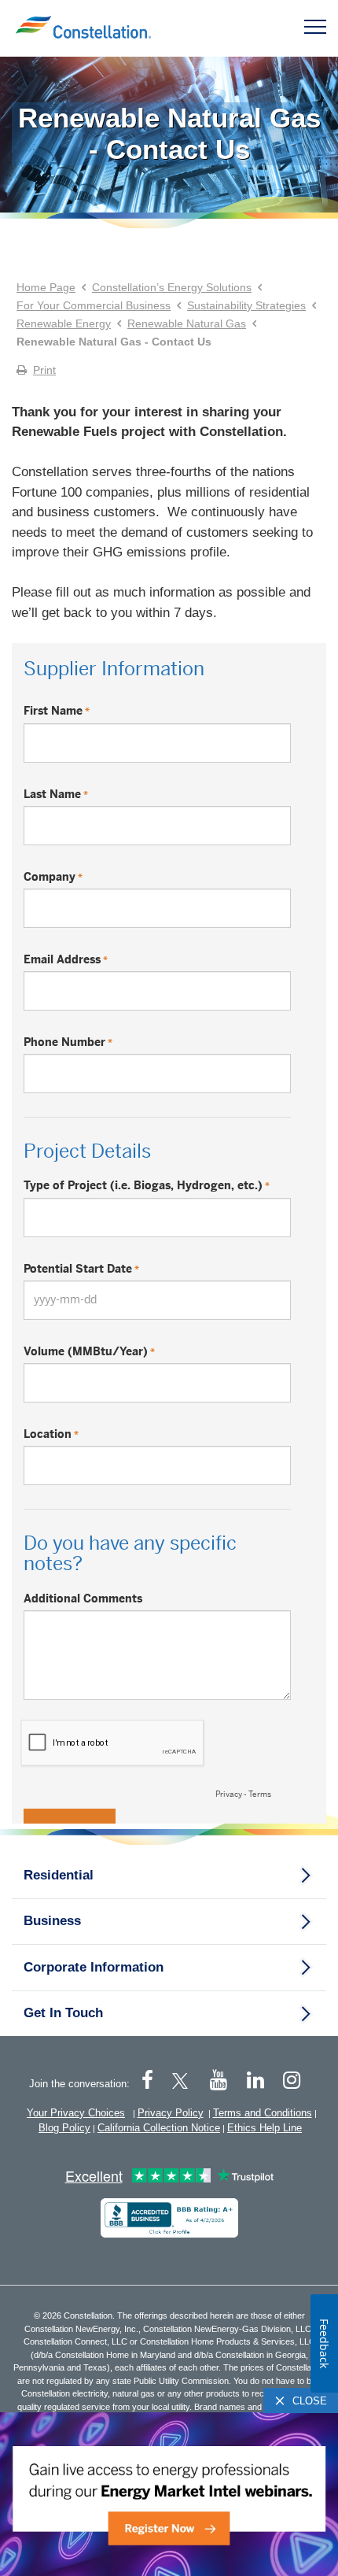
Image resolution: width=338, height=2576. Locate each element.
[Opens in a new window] (169, 2218)
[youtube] (218, 2081)
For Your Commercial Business (94, 305)
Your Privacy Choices (76, 2113)
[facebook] (147, 2081)
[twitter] (183, 2081)
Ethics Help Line (265, 2128)
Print (44, 370)
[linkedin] (255, 2081)
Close (310, 2401)
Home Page (46, 287)
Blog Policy (64, 2128)
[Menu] (315, 26)
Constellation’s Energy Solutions (172, 287)
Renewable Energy (64, 323)
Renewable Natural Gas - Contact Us (169, 133)
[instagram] (292, 2081)
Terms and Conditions (263, 2113)
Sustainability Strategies (246, 305)
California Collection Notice (159, 2128)
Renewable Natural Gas (187, 323)
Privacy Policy (171, 2113)
